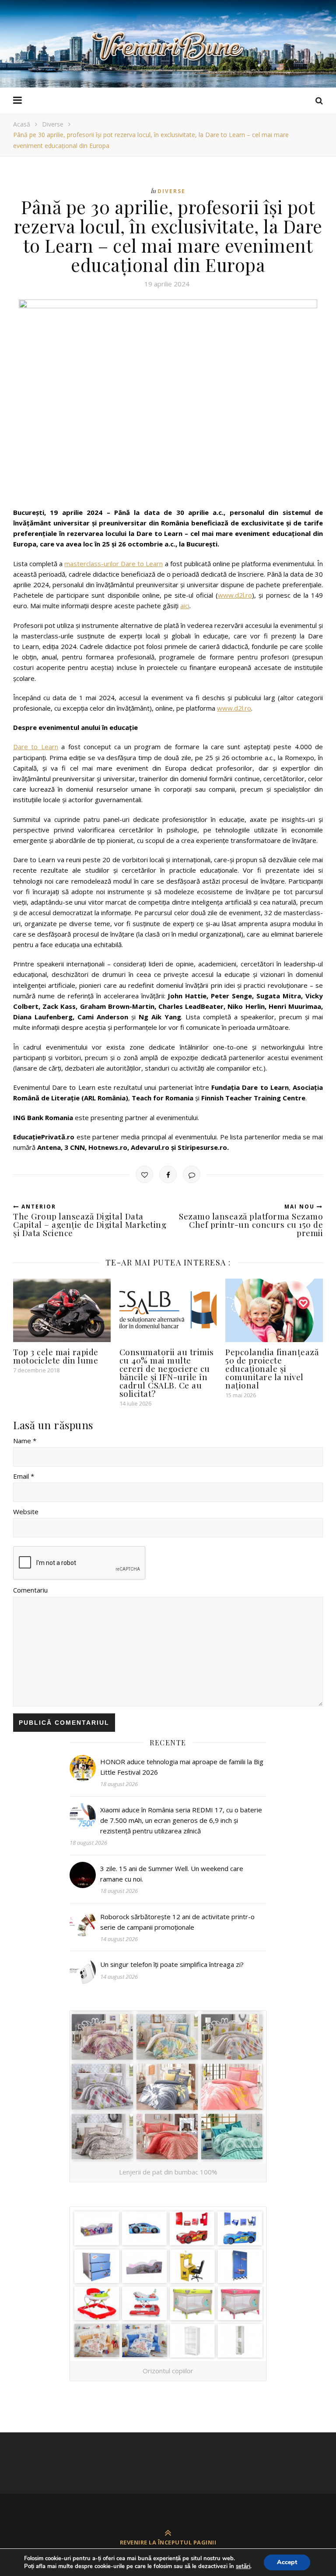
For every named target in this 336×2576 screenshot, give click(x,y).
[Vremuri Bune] (168, 46)
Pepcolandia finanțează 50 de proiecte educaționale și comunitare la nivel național (272, 1368)
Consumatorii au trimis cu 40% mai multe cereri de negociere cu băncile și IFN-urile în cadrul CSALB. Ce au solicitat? (167, 1373)
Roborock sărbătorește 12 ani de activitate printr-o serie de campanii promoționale (177, 1922)
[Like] (144, 1174)
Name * (25, 1441)
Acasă (22, 124)
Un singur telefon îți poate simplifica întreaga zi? (172, 1964)
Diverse (53, 124)
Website (26, 1512)
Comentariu (30, 1590)
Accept (287, 2562)
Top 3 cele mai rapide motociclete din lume (56, 1356)
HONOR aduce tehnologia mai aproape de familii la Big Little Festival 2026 (182, 1767)
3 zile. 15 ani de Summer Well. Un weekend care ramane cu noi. (172, 1874)
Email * (24, 1476)
